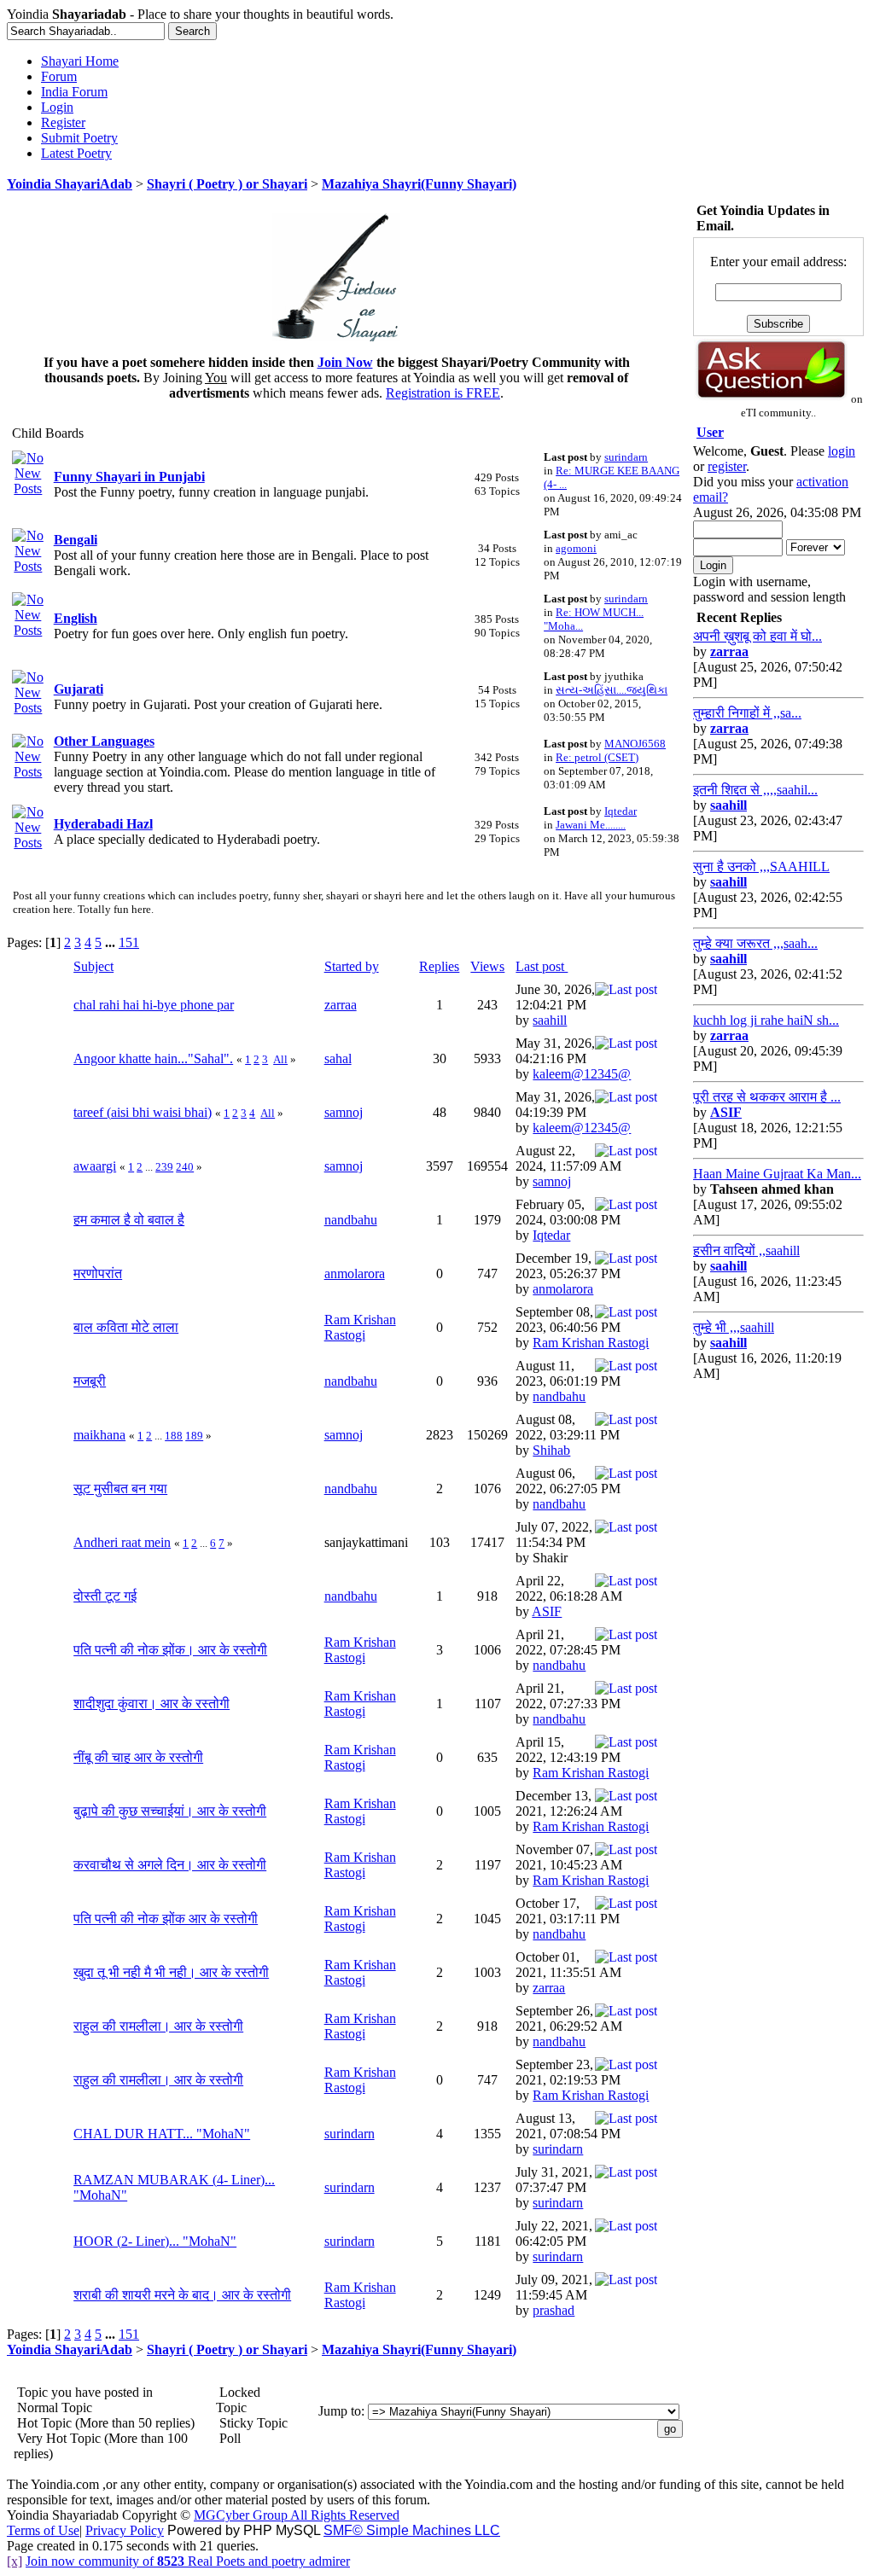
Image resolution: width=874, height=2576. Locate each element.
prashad (554, 2310)
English (76, 618)
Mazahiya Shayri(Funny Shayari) (419, 184)
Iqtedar (621, 811)
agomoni (576, 548)
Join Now (345, 362)
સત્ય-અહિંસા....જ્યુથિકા (612, 690)
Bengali (76, 540)
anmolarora (355, 1273)
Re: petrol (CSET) (597, 757)
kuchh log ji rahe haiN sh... (766, 1020)
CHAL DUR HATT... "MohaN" (162, 2134)
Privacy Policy (125, 2530)
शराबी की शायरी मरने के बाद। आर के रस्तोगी (182, 2295)
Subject (93, 966)
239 (164, 1167)
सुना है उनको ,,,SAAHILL (761, 866)
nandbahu (351, 1220)
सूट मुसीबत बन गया (120, 1489)
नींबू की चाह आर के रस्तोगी (138, 1757)
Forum (59, 76)
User (710, 432)
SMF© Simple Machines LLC (412, 2530)
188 (174, 1436)
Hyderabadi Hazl (103, 824)
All (280, 1059)
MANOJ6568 (635, 744)
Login (57, 107)
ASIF (547, 1611)
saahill (550, 1020)
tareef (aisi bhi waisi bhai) (143, 1112)
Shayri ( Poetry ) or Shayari (227, 184)
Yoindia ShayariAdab (70, 184)
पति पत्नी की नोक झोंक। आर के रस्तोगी (170, 1650)
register (727, 466)
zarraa (341, 1005)
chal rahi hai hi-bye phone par (154, 1005)
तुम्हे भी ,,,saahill (734, 1327)
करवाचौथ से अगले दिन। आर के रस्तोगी (170, 1865)
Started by (352, 966)
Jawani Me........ (591, 825)
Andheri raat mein (122, 1542)
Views (487, 966)
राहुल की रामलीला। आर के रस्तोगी (158, 2026)
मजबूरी (90, 1381)
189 (194, 1436)
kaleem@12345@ (582, 1074)
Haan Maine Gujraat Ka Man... (777, 1174)
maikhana (99, 1435)
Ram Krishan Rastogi (360, 1327)
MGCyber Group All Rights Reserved (297, 2515)
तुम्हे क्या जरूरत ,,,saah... (755, 943)
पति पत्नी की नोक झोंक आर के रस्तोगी (166, 1919)
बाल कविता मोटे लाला (126, 1327)
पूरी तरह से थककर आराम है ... (767, 1097)
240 (185, 1167)
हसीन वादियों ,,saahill (746, 1250)
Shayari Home (80, 61)
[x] (15, 2561)
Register (63, 122)
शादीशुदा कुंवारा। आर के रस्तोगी (151, 1704)
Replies (439, 966)
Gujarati (79, 689)
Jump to (340, 2411)
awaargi (95, 1166)
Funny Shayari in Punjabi (129, 477)
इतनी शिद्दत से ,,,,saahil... (755, 790)
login (842, 451)
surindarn (626, 457)
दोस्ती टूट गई (105, 1596)
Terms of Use (43, 2530)
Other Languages (104, 741)
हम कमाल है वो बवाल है (129, 1220)
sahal (338, 1058)
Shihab (551, 1450)
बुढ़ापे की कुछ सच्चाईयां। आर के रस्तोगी (170, 1811)
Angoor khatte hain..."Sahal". (153, 1058)
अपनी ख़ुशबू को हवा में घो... (757, 636)
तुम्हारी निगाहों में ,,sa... (747, 713)
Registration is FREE (443, 393)
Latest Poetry (76, 153)
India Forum (74, 92)
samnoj (344, 1112)
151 (129, 942)
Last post (542, 966)
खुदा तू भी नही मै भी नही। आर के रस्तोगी (171, 1972)
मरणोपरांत (98, 1273)
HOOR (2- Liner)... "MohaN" (155, 2241)
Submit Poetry (79, 138)
